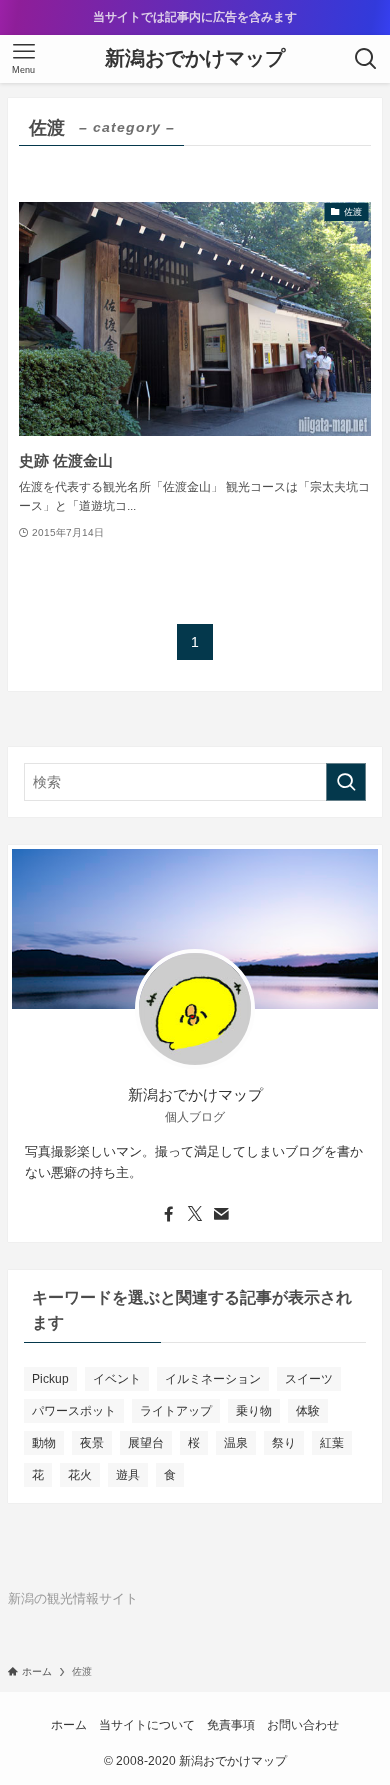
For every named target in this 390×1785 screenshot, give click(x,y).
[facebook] (169, 1214)
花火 (80, 1475)
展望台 (146, 1443)
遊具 (128, 1475)
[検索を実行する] (346, 782)
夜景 (92, 1443)
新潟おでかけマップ (195, 59)
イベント (117, 1379)
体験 (308, 1411)
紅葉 (332, 1443)
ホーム (69, 1724)
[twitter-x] (195, 1214)
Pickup (50, 1379)
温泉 (236, 1443)
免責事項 (231, 1724)
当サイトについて (147, 1724)
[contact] (221, 1214)
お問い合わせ (303, 1724)
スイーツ (309, 1379)
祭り (284, 1443)
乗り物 (254, 1411)
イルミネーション (213, 1379)
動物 (44, 1443)
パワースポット (74, 1411)
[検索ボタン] (366, 59)
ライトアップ (176, 1411)
